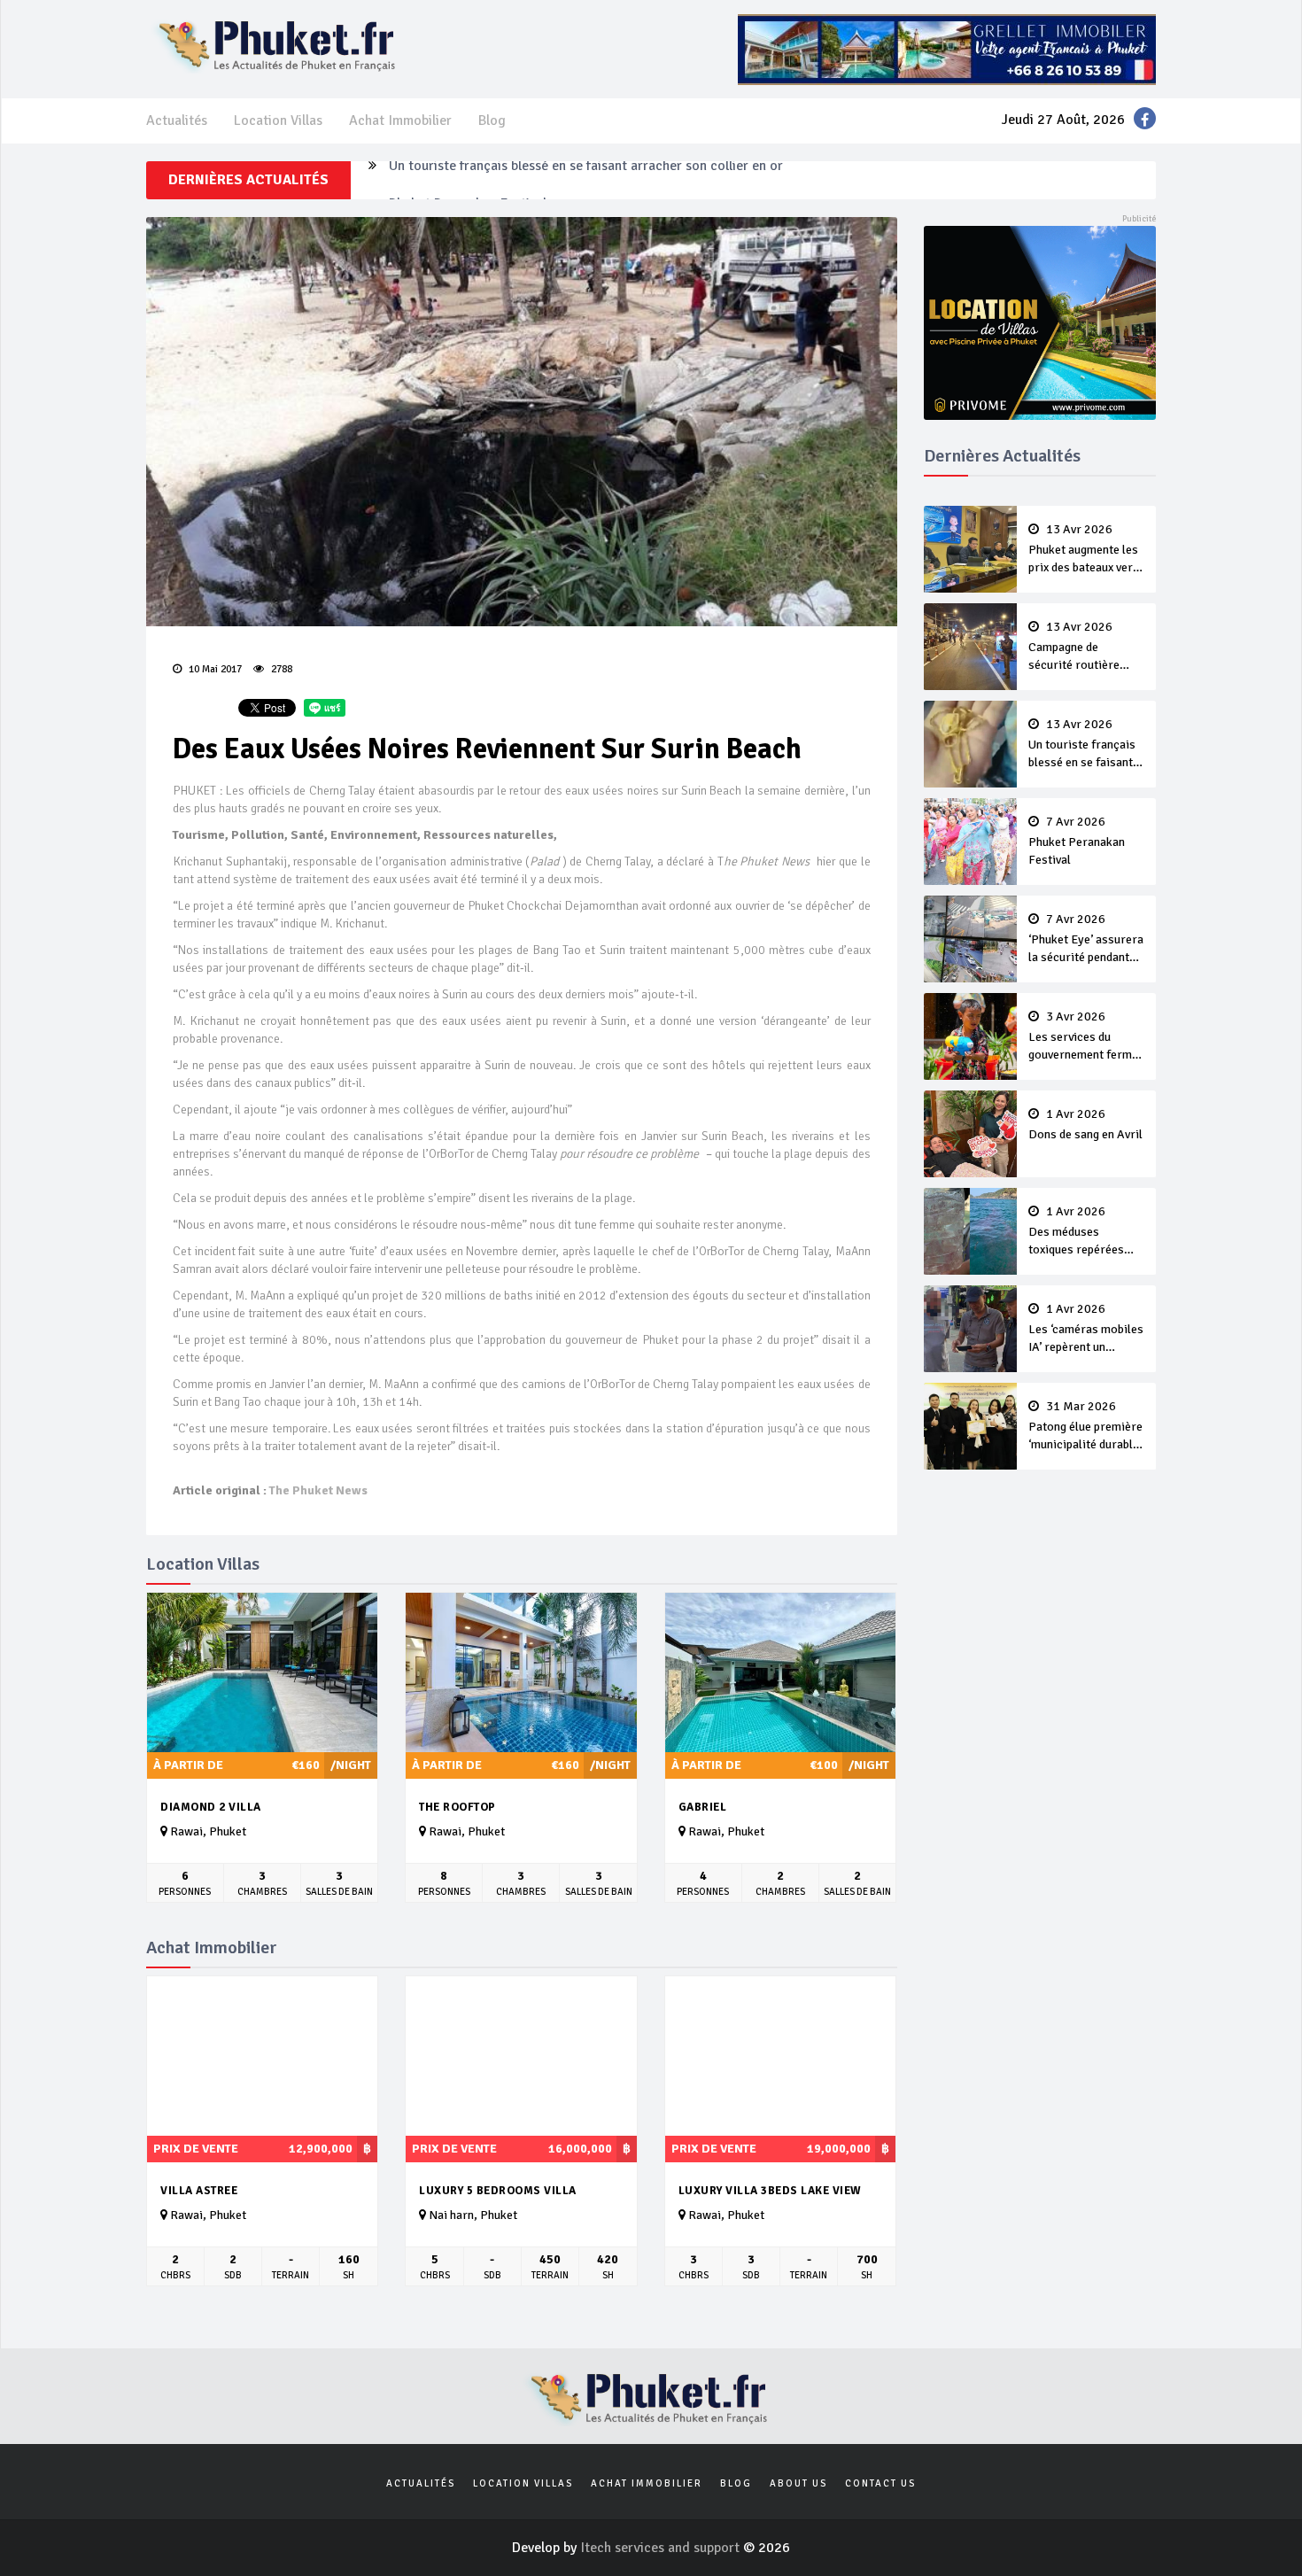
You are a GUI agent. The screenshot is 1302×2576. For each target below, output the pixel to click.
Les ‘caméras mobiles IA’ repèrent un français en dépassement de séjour (1086, 1330)
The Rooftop (457, 1807)
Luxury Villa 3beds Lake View (770, 2191)
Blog (492, 120)
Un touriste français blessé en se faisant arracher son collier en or (1082, 745)
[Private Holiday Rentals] (1040, 322)
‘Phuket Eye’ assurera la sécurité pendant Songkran (1086, 940)
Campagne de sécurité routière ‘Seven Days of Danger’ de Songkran (1083, 648)
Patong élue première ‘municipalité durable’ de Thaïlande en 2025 (1085, 1427)
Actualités (177, 120)
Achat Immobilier (400, 120)
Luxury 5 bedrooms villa (498, 2191)
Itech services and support (662, 2548)
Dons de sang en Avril (1085, 1125)
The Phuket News (318, 1490)
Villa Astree (199, 2191)
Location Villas (278, 120)
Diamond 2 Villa (211, 1807)
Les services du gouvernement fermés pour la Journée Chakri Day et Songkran (1086, 1037)
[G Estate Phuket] (947, 49)
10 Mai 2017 (214, 669)
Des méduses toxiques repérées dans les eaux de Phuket (1076, 1232)
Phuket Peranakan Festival (468, 180)
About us (798, 2483)
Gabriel (703, 1807)
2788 (280, 669)
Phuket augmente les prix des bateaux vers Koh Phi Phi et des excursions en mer (1084, 550)
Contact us (880, 2483)
